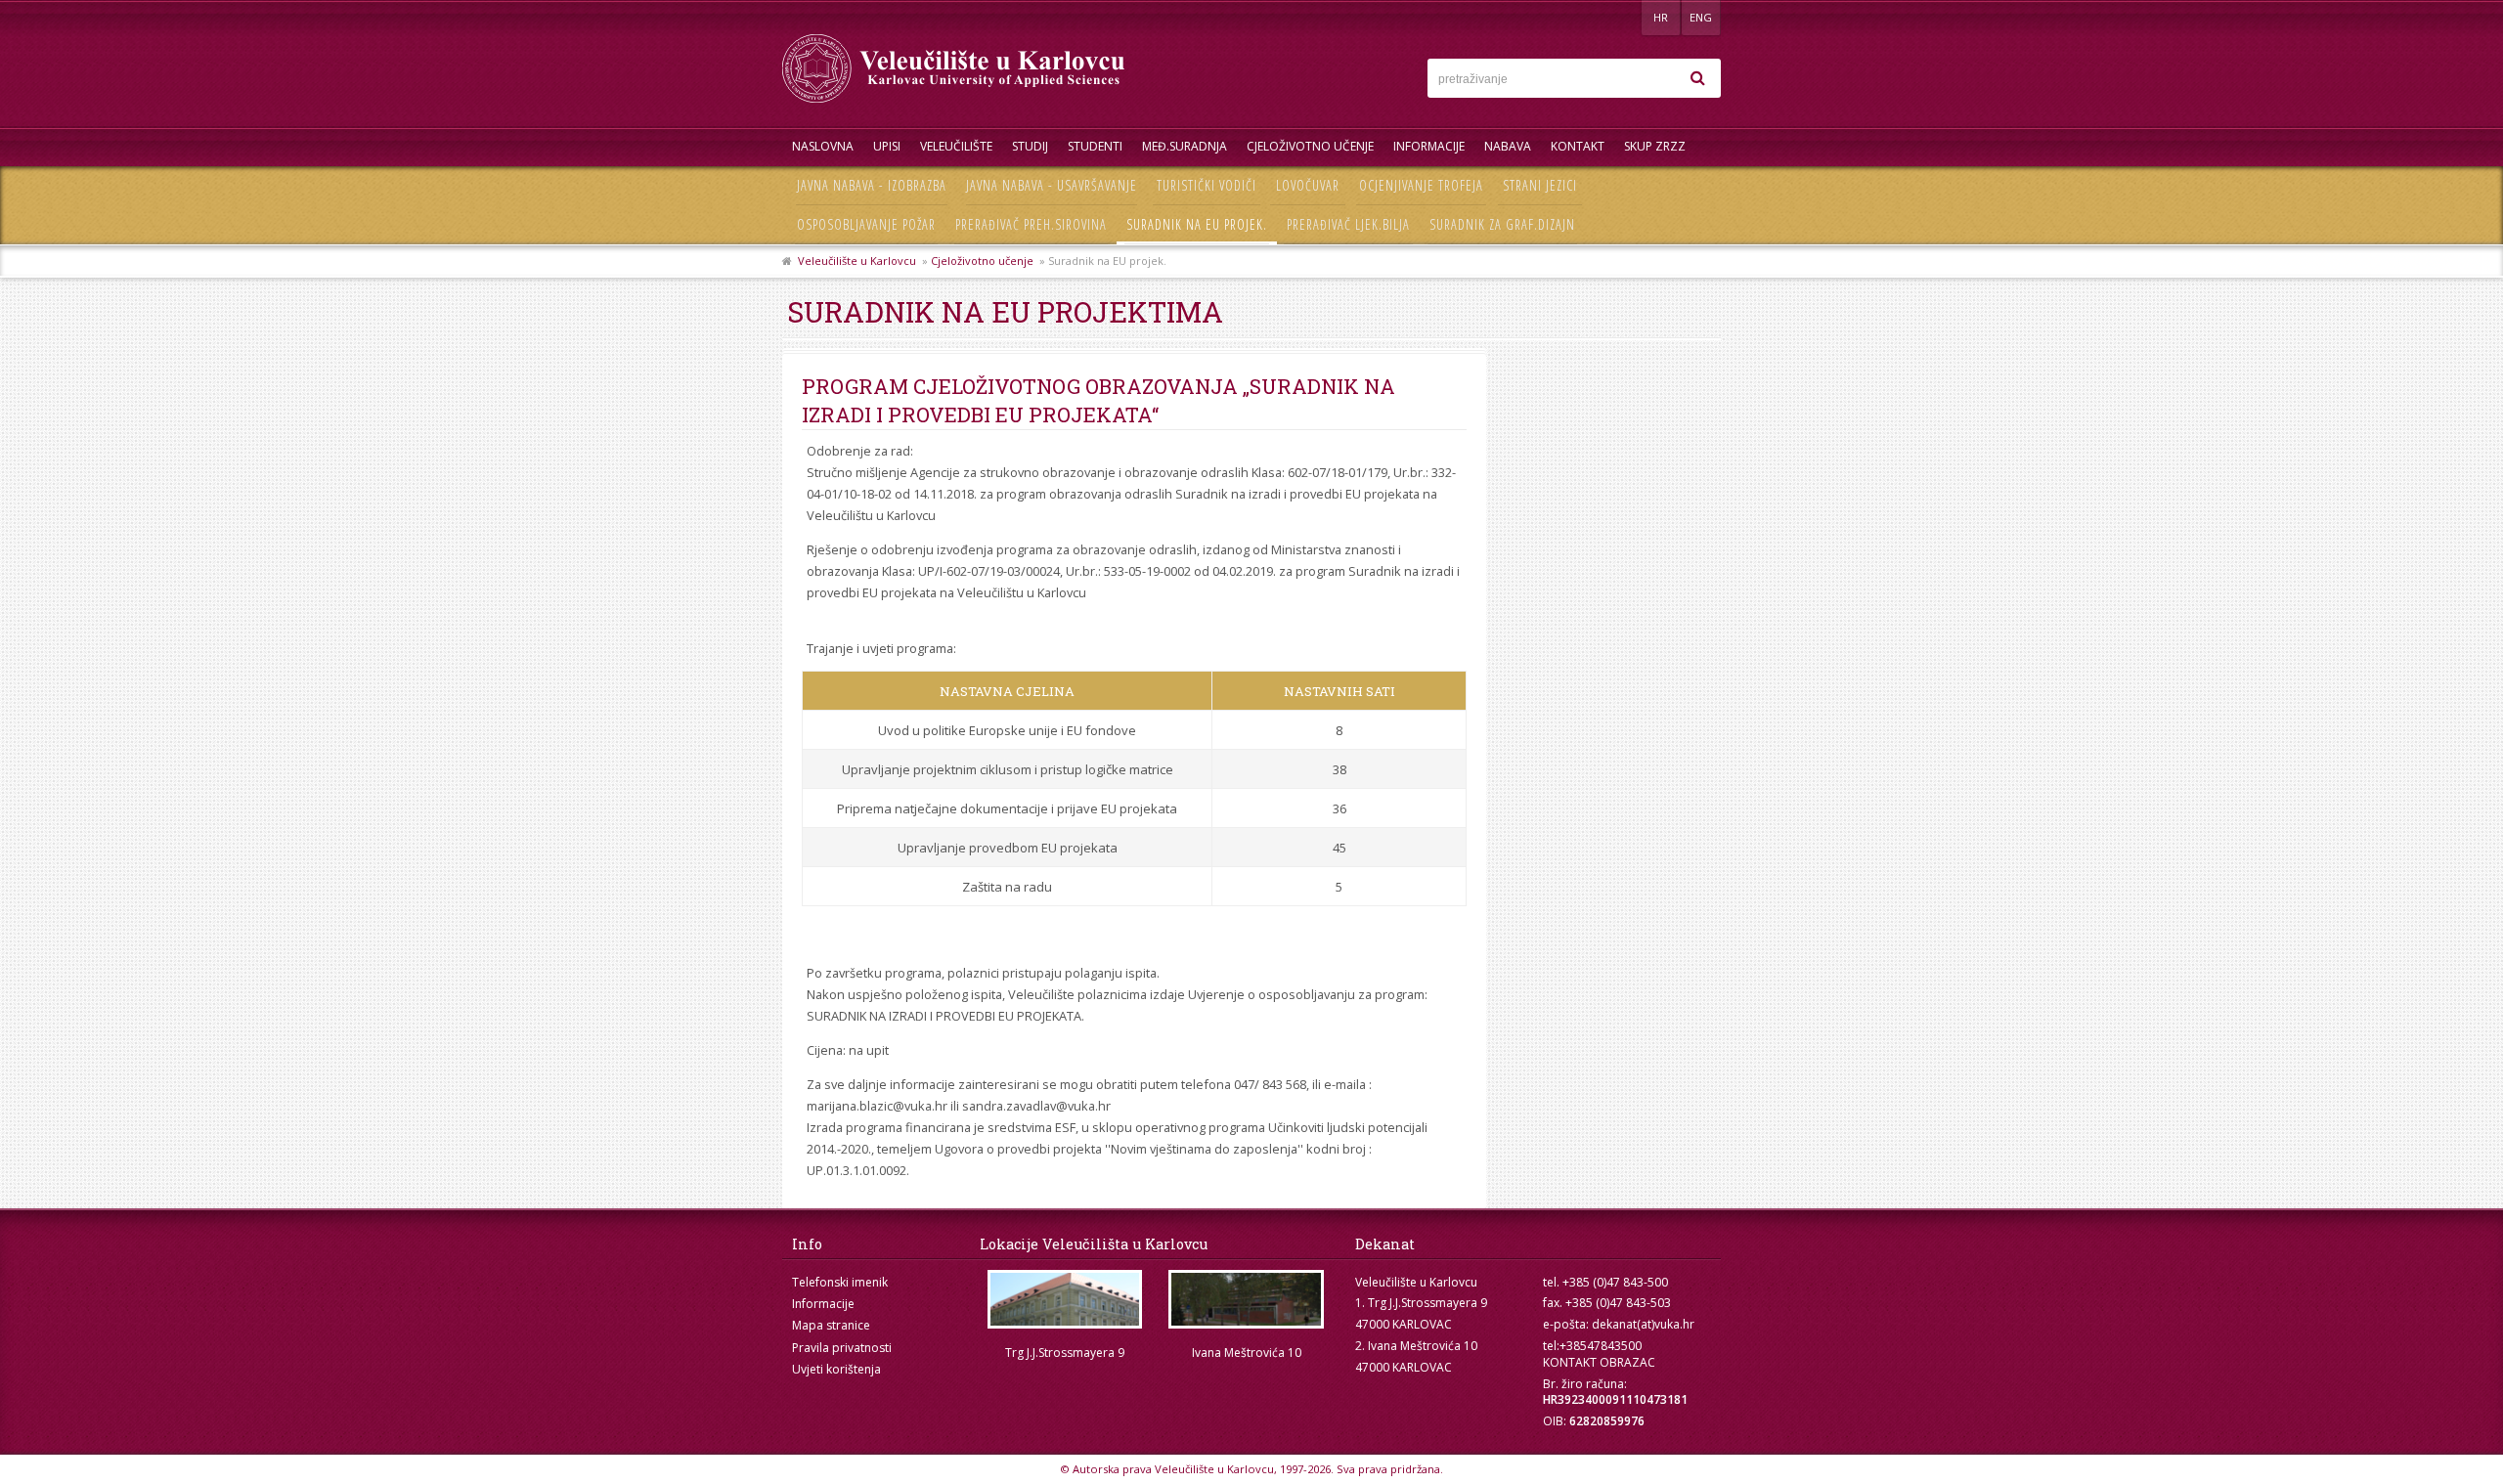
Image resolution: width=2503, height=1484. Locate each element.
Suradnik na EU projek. (1197, 224)
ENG (1701, 17)
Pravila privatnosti (842, 1348)
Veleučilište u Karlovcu (857, 261)
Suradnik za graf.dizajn (1502, 224)
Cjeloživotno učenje (1310, 146)
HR (1661, 17)
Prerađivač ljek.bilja (1348, 224)
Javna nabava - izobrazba (872, 185)
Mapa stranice (831, 1325)
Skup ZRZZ (1655, 146)
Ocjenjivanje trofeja (1421, 185)
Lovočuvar (1308, 185)
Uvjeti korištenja (836, 1369)
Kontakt (1578, 146)
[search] (1697, 78)
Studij (1030, 146)
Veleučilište (956, 146)
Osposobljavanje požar (866, 224)
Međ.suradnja (1185, 146)
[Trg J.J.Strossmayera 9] (1065, 1300)
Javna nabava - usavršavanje (1052, 185)
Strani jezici (1540, 185)
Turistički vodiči (1207, 185)
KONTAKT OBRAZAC (1599, 1362)
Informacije (1429, 146)
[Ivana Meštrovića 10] (1247, 1300)
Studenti (1095, 146)
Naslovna (823, 146)
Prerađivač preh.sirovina (1031, 224)
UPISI (887, 146)
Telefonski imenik (840, 1282)
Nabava (1508, 146)
